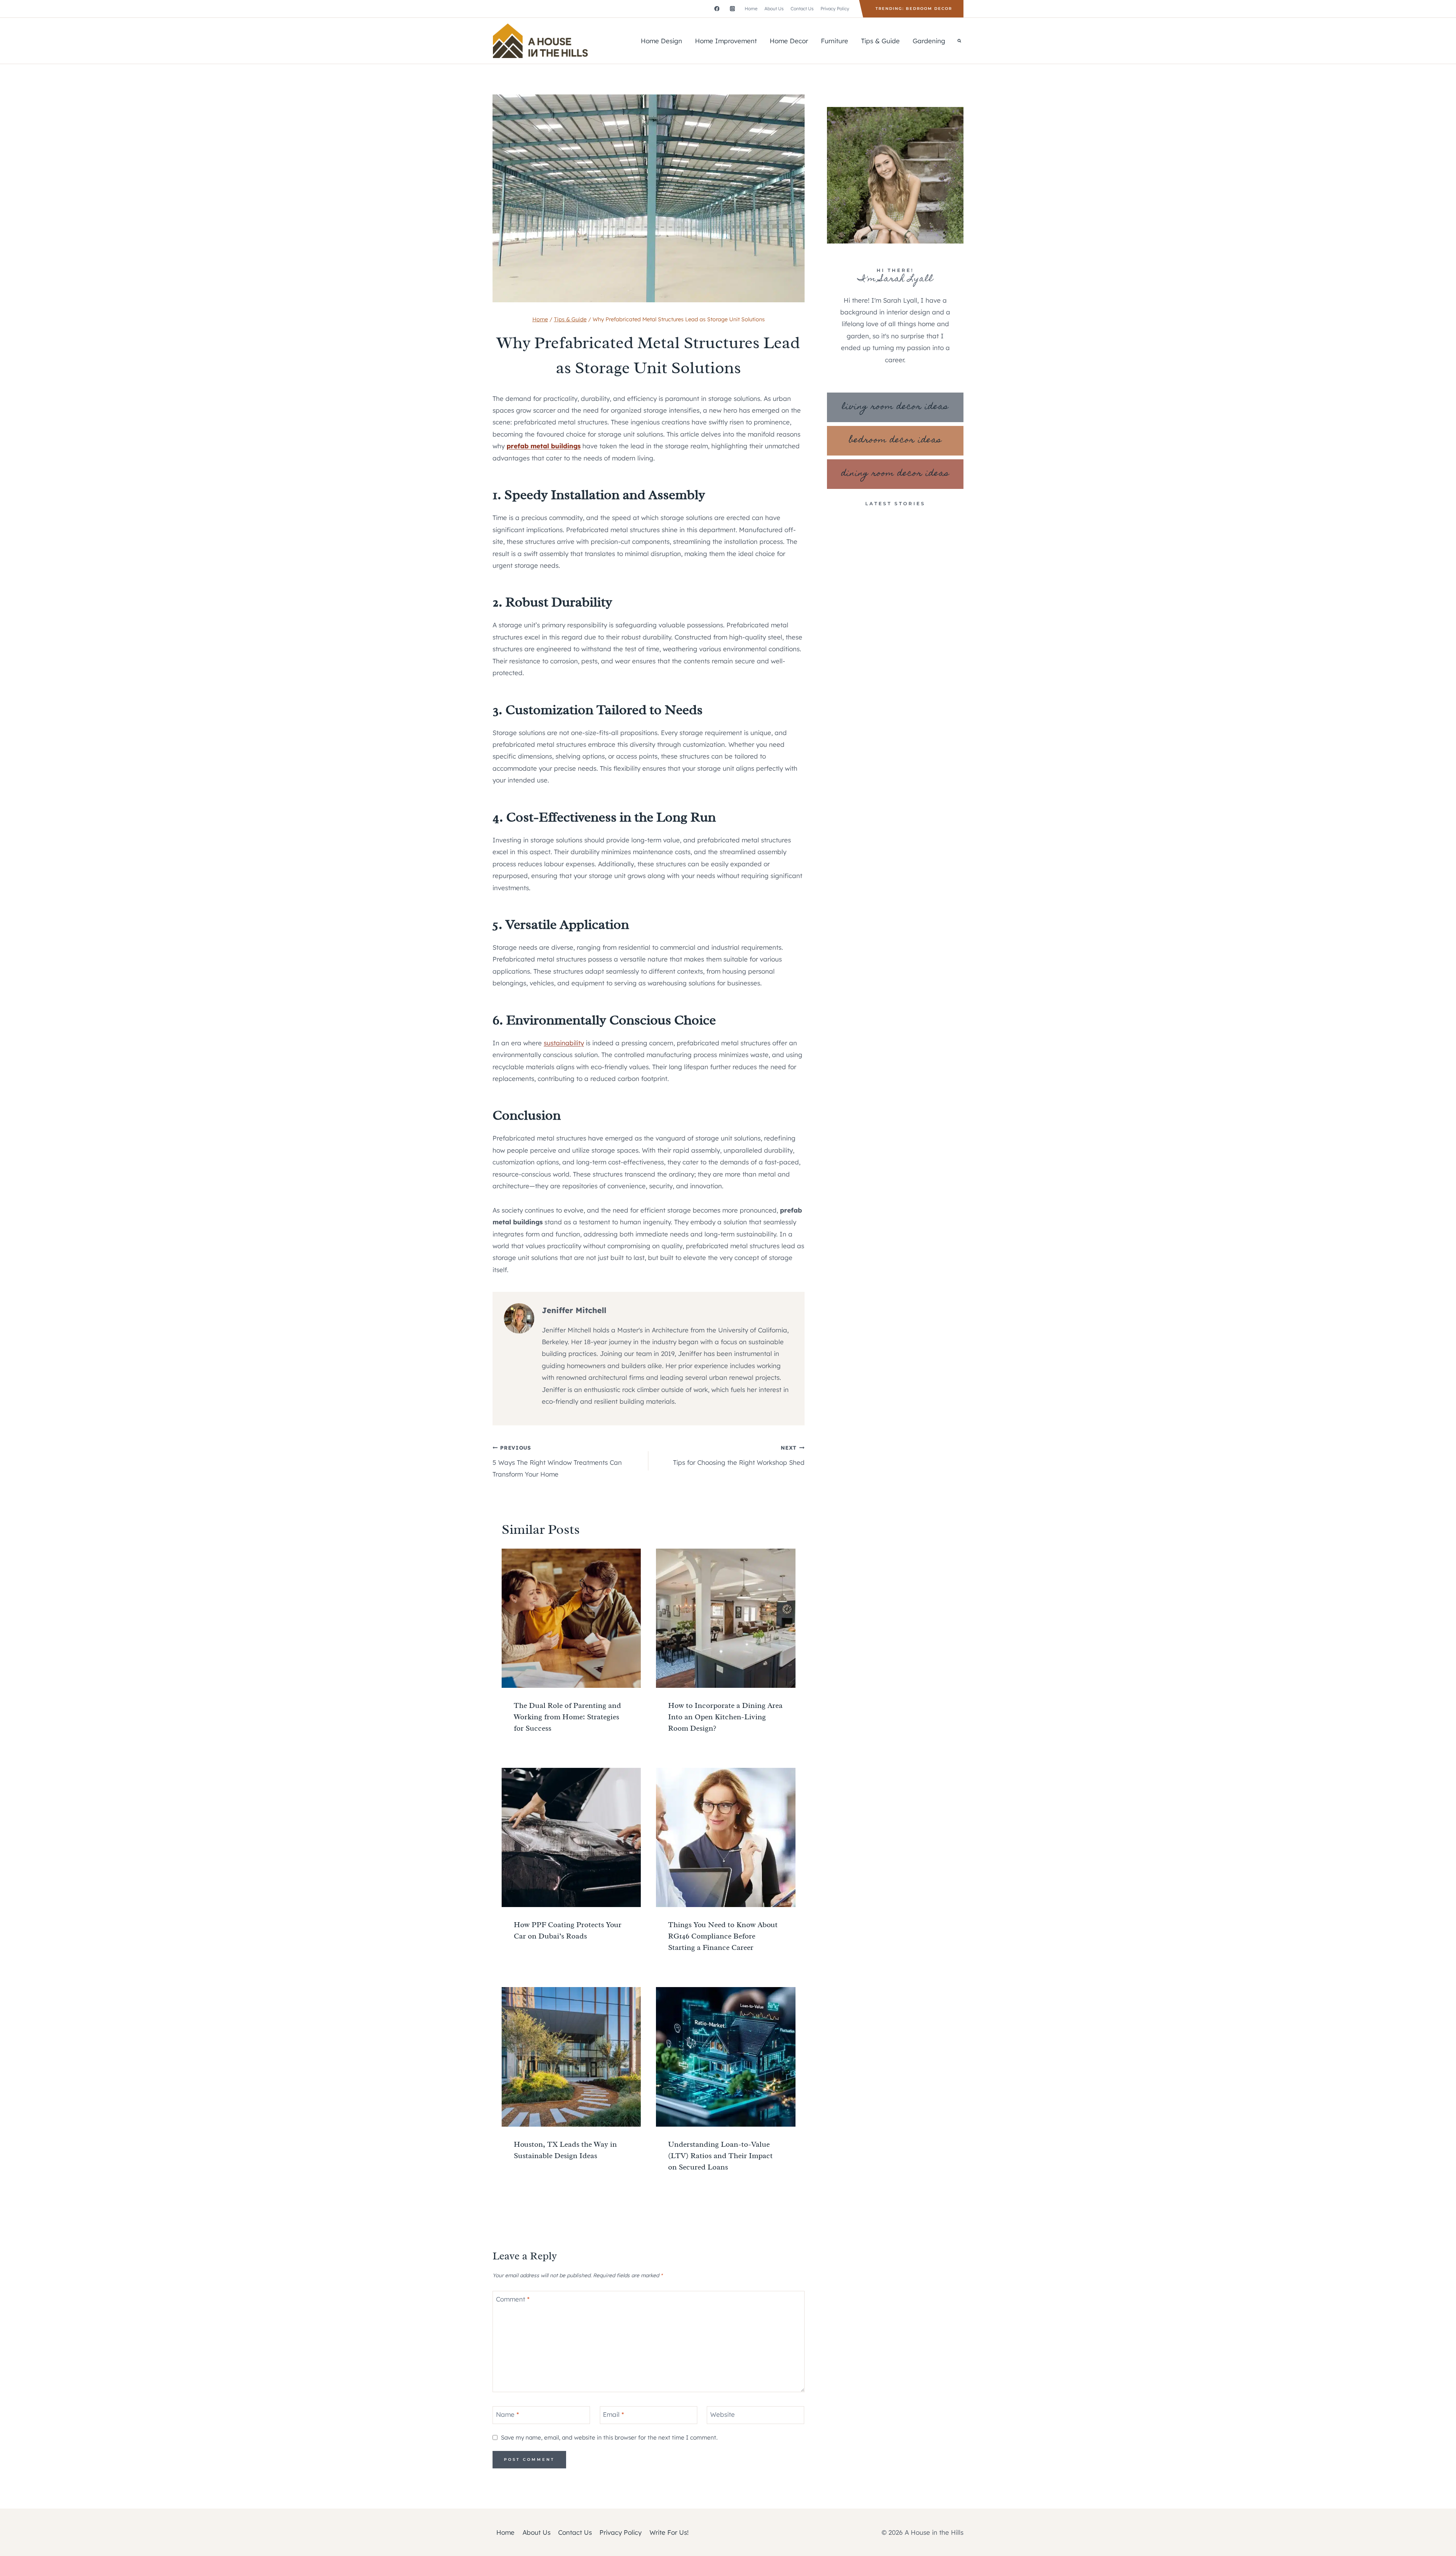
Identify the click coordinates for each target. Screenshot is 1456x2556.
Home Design (661, 41)
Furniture (835, 41)
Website (723, 2414)
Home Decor (789, 41)
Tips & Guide (880, 41)
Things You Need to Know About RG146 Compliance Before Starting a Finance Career (723, 1936)
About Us (774, 9)
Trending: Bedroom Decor (914, 9)
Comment (513, 2299)
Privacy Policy (835, 9)
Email (613, 2414)
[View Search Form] (959, 41)
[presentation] (571, 1618)
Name (508, 2414)
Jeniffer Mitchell (574, 1310)
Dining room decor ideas (895, 474)
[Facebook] (717, 9)
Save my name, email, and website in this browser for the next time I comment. (609, 2437)
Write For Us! (669, 2532)
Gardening (929, 41)
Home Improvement (726, 41)
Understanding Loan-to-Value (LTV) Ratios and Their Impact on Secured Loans (720, 2156)
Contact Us (802, 9)
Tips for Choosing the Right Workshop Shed (739, 1455)
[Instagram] (732, 9)
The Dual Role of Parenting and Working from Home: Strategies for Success (567, 1717)
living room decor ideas (895, 407)
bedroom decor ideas (895, 441)
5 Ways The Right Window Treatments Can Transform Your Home (557, 1461)
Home (751, 9)
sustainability (564, 1043)
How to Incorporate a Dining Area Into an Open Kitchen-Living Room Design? (725, 1717)
